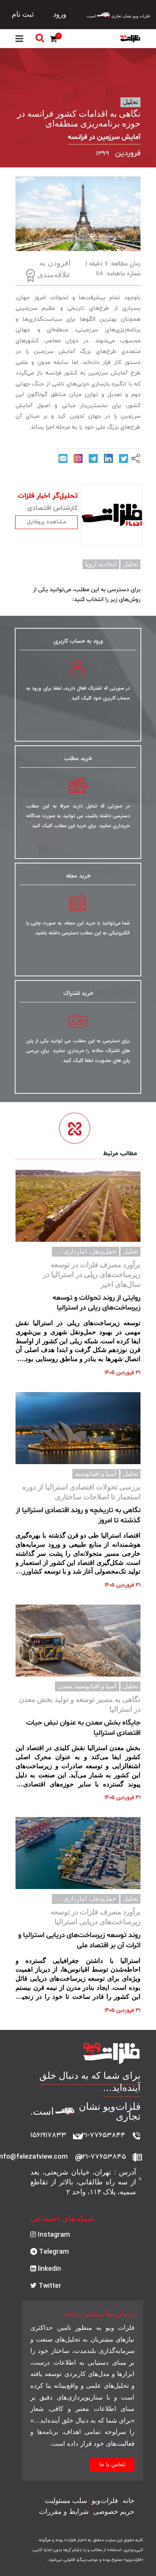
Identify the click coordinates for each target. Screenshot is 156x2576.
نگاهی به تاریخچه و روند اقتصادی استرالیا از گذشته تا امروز (78, 1515)
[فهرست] (19, 39)
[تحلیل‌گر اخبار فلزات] (112, 515)
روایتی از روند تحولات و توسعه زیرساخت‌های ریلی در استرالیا (97, 1303)
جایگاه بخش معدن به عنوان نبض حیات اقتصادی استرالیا (83, 1728)
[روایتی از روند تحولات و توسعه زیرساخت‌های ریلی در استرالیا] (78, 1206)
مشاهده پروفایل (47, 522)
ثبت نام (23, 14)
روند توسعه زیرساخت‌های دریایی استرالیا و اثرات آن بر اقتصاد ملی (79, 1940)
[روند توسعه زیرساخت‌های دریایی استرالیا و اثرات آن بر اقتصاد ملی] (78, 1853)
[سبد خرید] (55, 40)
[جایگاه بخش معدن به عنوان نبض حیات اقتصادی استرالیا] (78, 1641)
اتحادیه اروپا (101, 564)
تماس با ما (112, 2465)
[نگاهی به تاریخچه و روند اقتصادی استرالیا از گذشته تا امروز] (78, 1428)
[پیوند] (130, 39)
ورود (60, 14)
